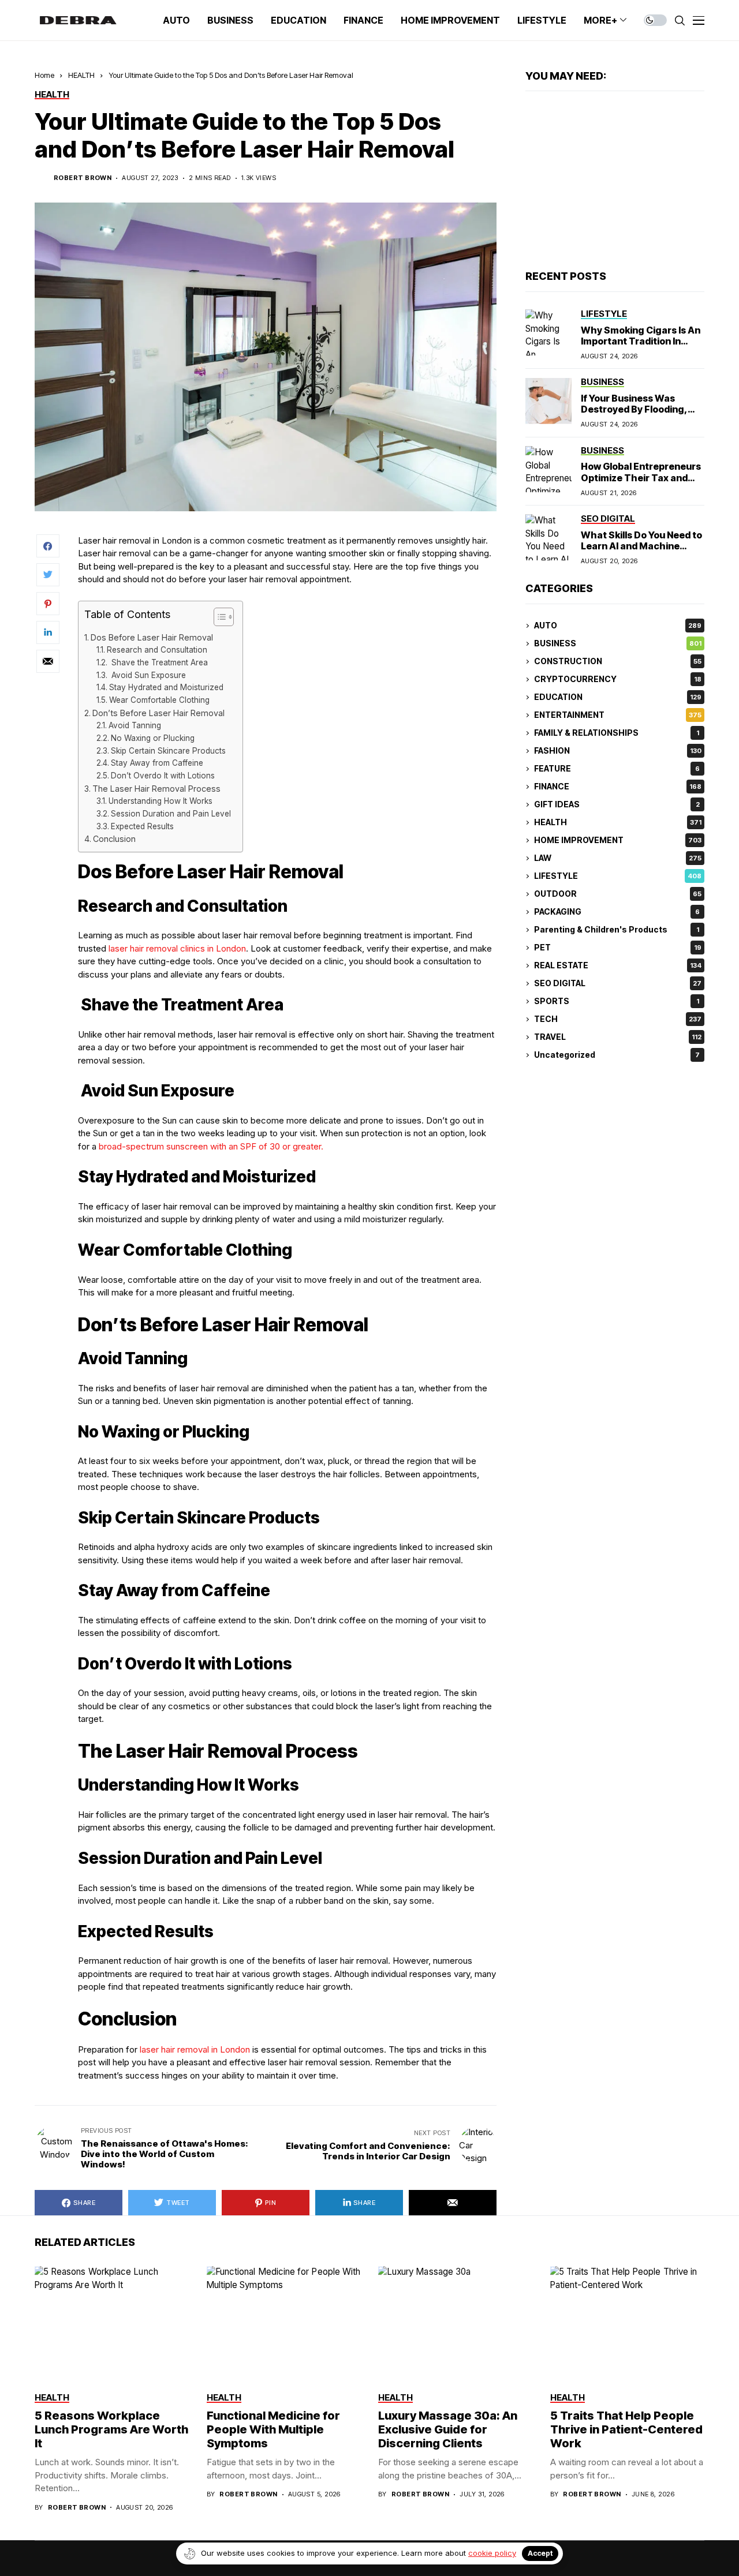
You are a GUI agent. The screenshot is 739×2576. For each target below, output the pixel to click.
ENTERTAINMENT (618, 715)
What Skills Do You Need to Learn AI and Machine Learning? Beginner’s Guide (641, 552)
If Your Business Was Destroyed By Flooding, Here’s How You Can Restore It (634, 415)
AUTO (618, 626)
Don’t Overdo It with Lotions (163, 776)
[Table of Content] (224, 617)
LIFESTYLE (618, 876)
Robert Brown (83, 178)
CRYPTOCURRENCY (618, 679)
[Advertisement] (615, 181)
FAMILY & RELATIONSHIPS (617, 733)
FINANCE (618, 787)
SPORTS (617, 1001)
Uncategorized (617, 1055)
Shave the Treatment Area (158, 662)
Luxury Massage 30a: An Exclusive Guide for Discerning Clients (448, 2429)
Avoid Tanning (135, 725)
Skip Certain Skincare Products (168, 751)
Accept (540, 2553)
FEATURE (617, 769)
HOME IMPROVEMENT (618, 840)
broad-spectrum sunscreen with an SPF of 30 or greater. (211, 1146)
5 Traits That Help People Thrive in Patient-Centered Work (626, 2429)
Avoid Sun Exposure (148, 675)
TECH (618, 1019)
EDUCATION (618, 697)
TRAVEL (618, 1037)
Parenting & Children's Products (617, 930)
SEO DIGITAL (618, 984)
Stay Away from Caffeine (157, 763)
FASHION (618, 751)
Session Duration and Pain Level (171, 814)
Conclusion (114, 839)
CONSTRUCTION (618, 662)
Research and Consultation (157, 650)
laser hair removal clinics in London (177, 948)
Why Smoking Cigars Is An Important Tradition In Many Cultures (641, 341)
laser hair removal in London (195, 2049)
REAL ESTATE (618, 966)
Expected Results (142, 826)
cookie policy (492, 2553)
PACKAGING (617, 912)
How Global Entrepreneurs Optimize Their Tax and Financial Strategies (641, 478)
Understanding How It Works (161, 801)
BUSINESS (618, 644)
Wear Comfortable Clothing (159, 700)
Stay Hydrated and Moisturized (166, 687)
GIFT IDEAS (617, 805)
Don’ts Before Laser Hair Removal (158, 713)
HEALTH (81, 75)
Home (44, 75)
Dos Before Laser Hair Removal (152, 637)
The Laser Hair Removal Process (156, 789)
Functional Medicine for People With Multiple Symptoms (273, 2429)
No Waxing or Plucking (153, 738)
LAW (618, 858)
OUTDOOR (618, 894)
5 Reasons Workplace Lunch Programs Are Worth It (111, 2429)
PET (618, 948)
